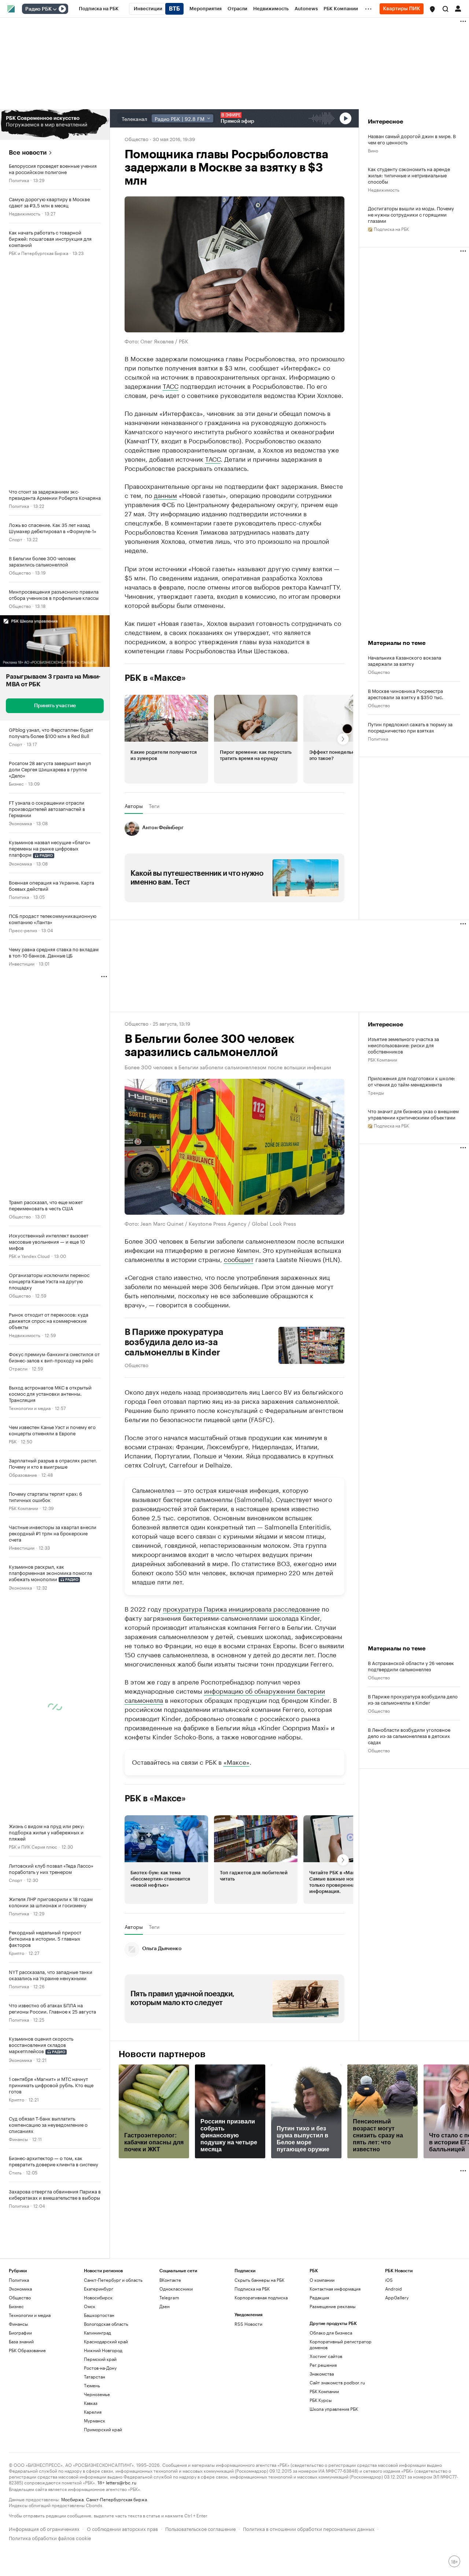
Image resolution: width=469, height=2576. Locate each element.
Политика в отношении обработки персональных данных (309, 2528)
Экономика (20, 823)
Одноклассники (176, 2289)
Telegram (169, 2297)
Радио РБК (38, 9)
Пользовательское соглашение (200, 2528)
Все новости (28, 153)
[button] (432, 9)
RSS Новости (248, 2324)
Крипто (16, 1953)
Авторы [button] (134, 806)
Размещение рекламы (333, 2306)
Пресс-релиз (23, 930)
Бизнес (16, 783)
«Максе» (237, 1761)
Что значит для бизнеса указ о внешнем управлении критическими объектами (413, 1114)
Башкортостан (99, 2315)
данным (165, 495)
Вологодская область (106, 2324)
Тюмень (92, 2385)
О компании (322, 2280)
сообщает (239, 1259)
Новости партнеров (162, 2054)
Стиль (15, 2172)
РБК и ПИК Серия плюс (33, 1846)
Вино (373, 150)
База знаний (21, 2341)
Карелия (93, 2412)
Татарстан (95, 2376)
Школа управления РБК (334, 2409)
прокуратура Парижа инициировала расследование (241, 1608)
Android (394, 2289)
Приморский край (103, 2429)
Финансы (18, 2139)
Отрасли (18, 1368)
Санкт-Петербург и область (113, 2280)
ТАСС (171, 385)
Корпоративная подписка (261, 2297)
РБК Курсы (321, 2400)
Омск (90, 2306)
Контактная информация (335, 2289)
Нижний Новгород (103, 2350)
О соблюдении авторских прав (122, 2528)
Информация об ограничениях (44, 2528)
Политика (19, 180)
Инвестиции (22, 963)
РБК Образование (27, 2350)
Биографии (20, 2333)
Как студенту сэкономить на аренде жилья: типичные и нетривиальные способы (409, 175)
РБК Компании (23, 1508)
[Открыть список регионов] (432, 9)
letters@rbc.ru (121, 2482)
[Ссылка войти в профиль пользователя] (458, 8)
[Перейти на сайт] (55, 125)
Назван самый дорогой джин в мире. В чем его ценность (412, 139)
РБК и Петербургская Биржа (38, 253)
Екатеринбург (99, 2289)
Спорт (16, 539)
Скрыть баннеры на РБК (259, 2280)
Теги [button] (154, 806)
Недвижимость (25, 213)
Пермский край (100, 2359)
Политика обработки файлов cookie (50, 2537)
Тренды (376, 1092)
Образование (23, 1474)
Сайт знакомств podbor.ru (337, 2382)
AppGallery (397, 2297)
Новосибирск (98, 2297)
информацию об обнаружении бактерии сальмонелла (225, 1695)
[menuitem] (99, 9)
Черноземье (97, 2394)
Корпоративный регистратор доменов (341, 2344)
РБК (13, 1441)
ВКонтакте (170, 2280)
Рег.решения (323, 2365)
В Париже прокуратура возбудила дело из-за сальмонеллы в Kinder (174, 1342)
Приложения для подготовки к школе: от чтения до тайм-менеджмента (411, 1081)
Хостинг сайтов (326, 2356)
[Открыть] (55, 9)
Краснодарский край (106, 2341)
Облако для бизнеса (331, 2333)
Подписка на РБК (252, 2289)
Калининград (97, 2333)
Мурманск (95, 2420)
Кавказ (91, 2403)
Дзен (165, 2306)
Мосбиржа (72, 2499)
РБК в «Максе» (155, 678)
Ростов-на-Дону (100, 2368)
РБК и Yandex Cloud (29, 1256)
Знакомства (322, 2374)
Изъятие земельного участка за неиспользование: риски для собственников (403, 1045)
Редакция (319, 2297)
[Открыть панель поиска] (446, 9)
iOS (389, 2280)
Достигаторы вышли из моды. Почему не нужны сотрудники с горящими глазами (411, 214)
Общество (20, 572)
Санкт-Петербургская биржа (117, 2499)
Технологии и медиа (30, 1408)
